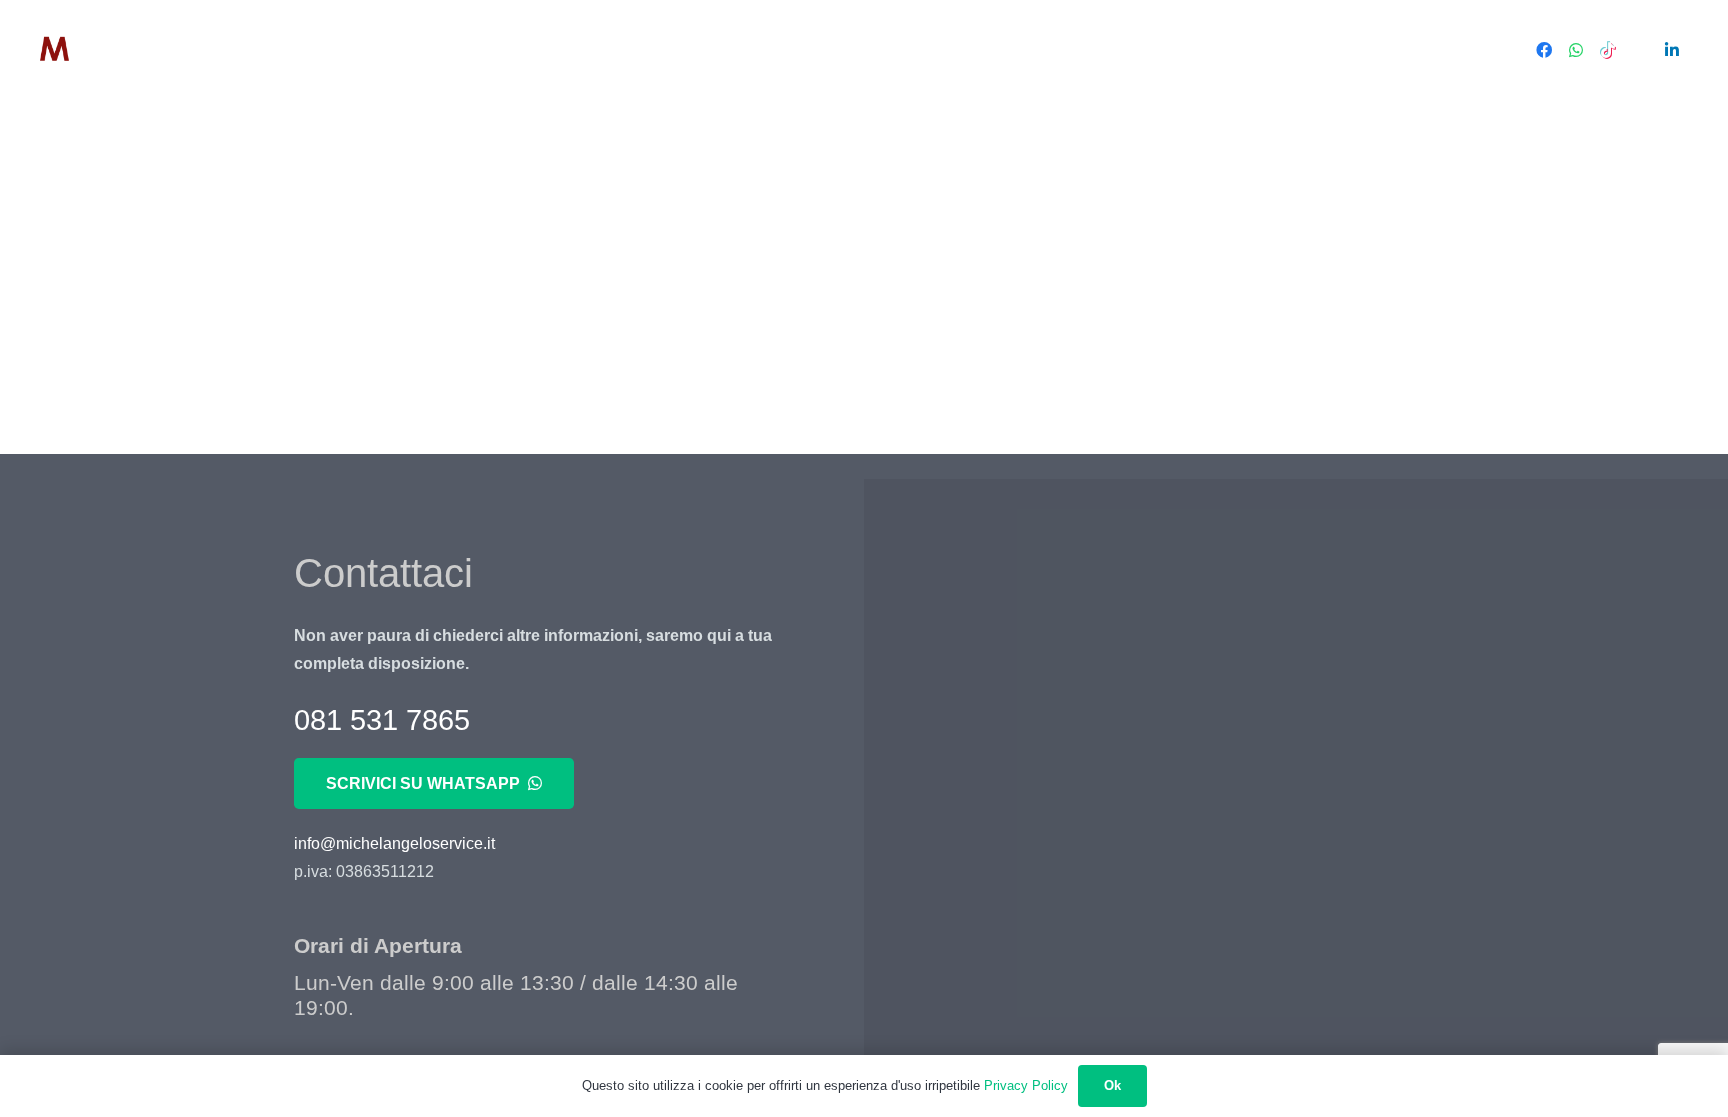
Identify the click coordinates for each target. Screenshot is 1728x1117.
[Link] (113, 50)
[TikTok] (1608, 50)
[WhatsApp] (1576, 50)
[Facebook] (1544, 50)
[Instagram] (1640, 50)
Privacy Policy (1026, 1085)
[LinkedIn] (1672, 50)
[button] (423, 50)
